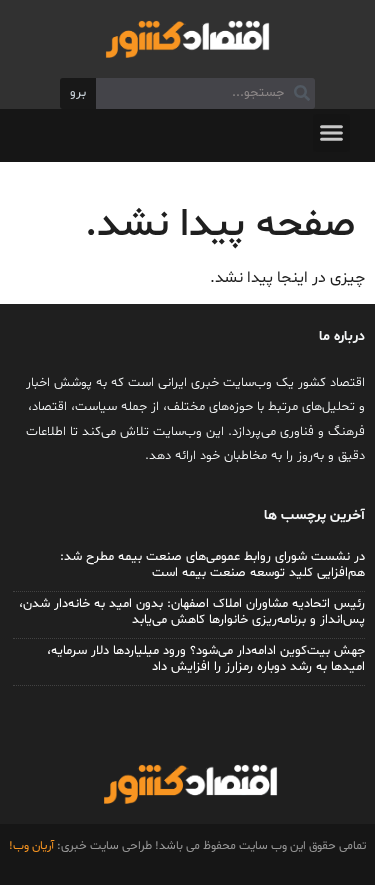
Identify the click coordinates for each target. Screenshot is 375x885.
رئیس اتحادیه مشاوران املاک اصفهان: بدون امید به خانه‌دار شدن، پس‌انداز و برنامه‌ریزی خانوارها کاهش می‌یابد (192, 612)
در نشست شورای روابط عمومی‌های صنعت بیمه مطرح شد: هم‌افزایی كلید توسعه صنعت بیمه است (212, 565)
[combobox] (205, 94)
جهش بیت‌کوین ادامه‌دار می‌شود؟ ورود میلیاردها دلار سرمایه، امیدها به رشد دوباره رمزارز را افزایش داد (206, 659)
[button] (332, 133)
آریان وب (33, 846)
